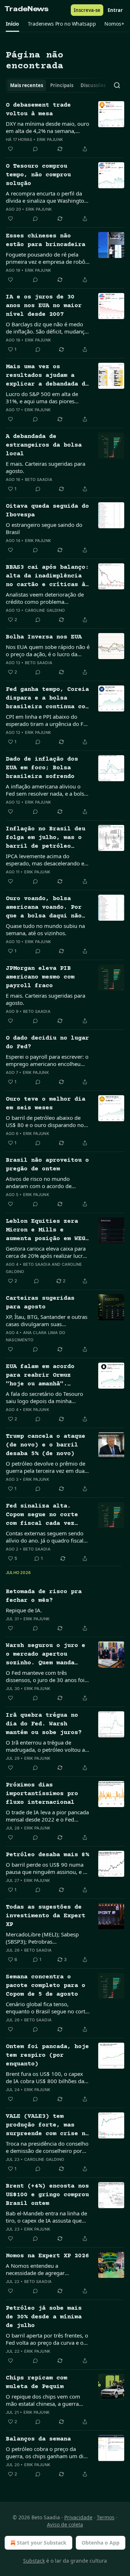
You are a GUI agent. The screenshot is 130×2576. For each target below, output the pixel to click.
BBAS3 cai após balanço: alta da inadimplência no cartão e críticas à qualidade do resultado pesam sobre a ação (47, 577)
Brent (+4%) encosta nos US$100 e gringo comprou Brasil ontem (47, 2195)
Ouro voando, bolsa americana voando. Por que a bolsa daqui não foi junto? (44, 908)
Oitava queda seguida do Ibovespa (47, 511)
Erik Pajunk (50, 139)
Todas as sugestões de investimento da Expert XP (45, 1916)
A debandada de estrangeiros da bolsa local (44, 445)
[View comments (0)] (35, 149)
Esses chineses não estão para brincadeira (45, 240)
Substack (34, 2561)
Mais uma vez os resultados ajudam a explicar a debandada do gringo (47, 376)
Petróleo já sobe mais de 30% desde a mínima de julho (44, 2317)
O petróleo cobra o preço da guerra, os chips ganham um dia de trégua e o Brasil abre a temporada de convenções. (46, 2452)
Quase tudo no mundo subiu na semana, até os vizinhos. (45, 929)
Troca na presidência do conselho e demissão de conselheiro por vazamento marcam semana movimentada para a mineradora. (48, 2147)
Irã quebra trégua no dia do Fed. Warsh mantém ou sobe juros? (44, 1724)
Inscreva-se (87, 10)
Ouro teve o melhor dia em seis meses (45, 1104)
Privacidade (78, 2517)
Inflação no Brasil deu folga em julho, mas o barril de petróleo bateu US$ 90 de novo (45, 838)
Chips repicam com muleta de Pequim (36, 2383)
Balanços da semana (38, 2439)
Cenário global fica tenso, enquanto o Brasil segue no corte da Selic (47, 2008)
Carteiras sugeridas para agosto (40, 1303)
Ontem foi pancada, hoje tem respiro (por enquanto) (47, 2055)
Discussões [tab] (93, 85)
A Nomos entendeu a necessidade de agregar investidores (35, 2269)
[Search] (117, 85)
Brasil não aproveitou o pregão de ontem (47, 1165)
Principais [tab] (62, 85)
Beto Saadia (39, 479)
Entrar (115, 10)
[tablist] (56, 85)
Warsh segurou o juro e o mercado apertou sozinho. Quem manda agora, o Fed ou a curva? (45, 1655)
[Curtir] (10, 149)
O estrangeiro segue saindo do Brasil (44, 528)
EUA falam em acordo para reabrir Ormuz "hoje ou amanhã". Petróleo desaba (40, 1376)
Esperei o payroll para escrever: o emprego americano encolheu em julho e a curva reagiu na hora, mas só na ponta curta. (47, 1060)
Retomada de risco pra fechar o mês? (44, 1596)
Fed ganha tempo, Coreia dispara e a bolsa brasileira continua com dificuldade (47, 699)
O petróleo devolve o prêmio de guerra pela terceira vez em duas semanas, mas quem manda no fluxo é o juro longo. (46, 1467)
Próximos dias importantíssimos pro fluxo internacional (42, 1794)
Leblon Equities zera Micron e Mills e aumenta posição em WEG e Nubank (45, 1231)
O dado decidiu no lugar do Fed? (47, 1043)
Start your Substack (42, 2543)
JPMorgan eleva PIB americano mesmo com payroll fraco (40, 977)
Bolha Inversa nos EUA (44, 637)
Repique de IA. (24, 1610)
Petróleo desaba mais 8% (47, 1855)
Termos (106, 2517)
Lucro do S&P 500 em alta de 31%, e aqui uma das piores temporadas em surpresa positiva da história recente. (47, 397)
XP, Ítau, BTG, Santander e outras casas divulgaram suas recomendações (47, 1320)
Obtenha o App (101, 2543)
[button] (12, 24)
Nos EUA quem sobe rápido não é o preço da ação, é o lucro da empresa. (48, 650)
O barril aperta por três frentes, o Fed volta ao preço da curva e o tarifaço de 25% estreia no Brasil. (47, 2339)
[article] (65, 127)
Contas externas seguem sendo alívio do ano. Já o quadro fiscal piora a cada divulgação (45, 1537)
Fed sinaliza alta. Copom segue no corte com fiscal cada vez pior (42, 1515)
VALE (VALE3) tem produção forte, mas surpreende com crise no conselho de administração (47, 2126)
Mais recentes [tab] (27, 85)
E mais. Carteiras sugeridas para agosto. (45, 467)
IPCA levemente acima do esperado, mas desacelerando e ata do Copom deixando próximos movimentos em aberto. (45, 860)
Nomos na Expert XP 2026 (47, 2256)
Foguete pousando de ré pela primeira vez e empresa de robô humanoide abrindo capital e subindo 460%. (45, 258)
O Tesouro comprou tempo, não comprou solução (38, 175)
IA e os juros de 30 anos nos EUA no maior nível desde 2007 (44, 306)
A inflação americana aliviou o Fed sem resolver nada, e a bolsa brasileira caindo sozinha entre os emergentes (47, 790)
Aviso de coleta (65, 2525)
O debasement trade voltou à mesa (38, 110)
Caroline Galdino (45, 610)
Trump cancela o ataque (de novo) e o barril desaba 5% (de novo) (45, 1445)
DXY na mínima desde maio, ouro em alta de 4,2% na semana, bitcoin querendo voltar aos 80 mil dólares (47, 127)
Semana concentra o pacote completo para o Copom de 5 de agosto (45, 1986)
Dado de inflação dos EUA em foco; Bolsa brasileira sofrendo (42, 768)
